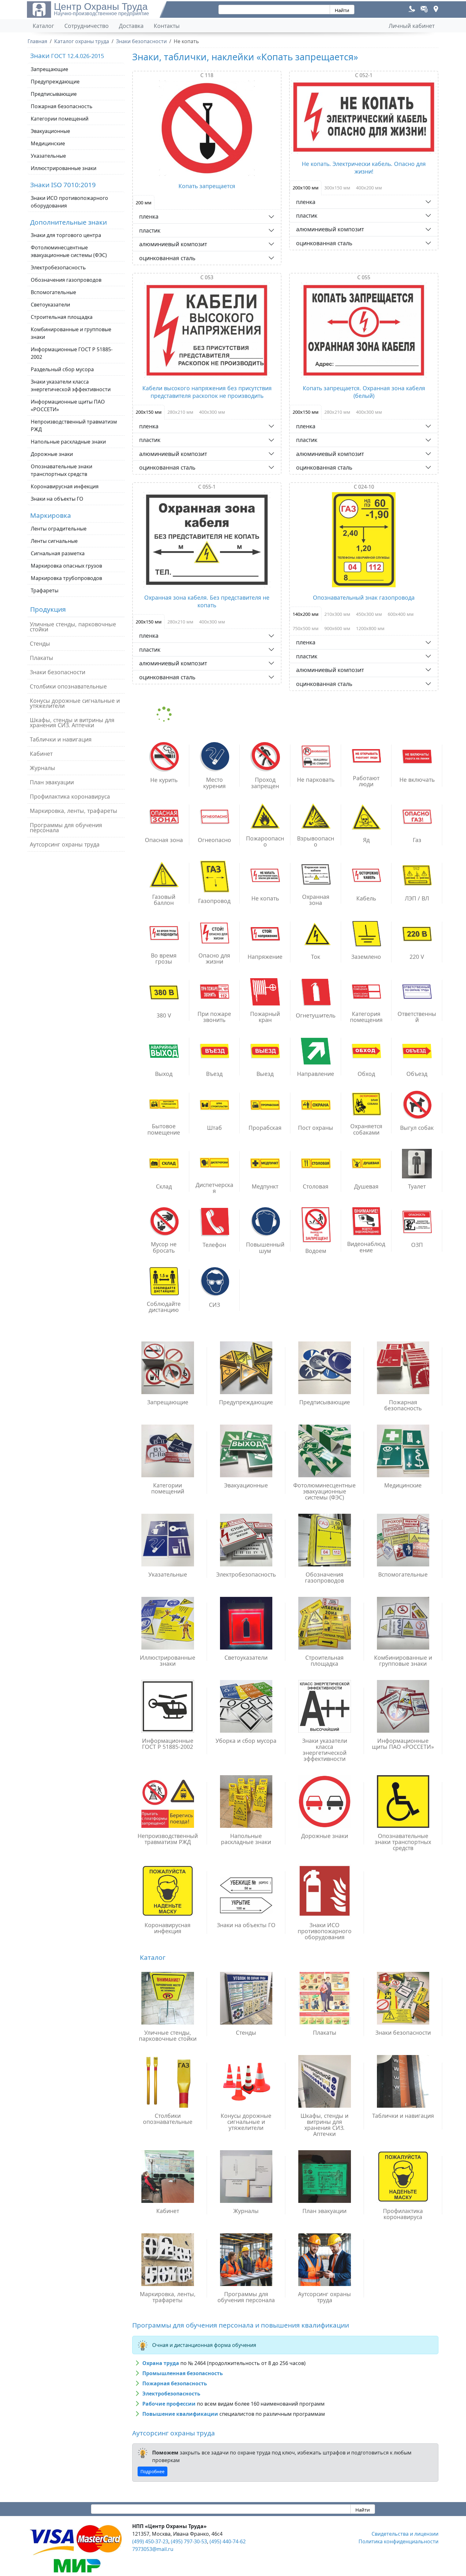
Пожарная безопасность (62, 106)
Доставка (131, 26)
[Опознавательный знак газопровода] (364, 540)
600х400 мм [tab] (401, 614)
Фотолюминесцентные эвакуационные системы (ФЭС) (69, 251)
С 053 (207, 277)
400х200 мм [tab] (369, 188)
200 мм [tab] (144, 203)
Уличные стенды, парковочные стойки (73, 627)
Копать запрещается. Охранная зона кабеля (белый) (364, 392)
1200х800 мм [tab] (370, 628)
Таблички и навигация (61, 739)
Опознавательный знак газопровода (364, 597)
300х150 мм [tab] (337, 188)
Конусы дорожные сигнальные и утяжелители (75, 703)
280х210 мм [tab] (180, 412)
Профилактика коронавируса (70, 796)
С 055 (364, 277)
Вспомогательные (53, 292)
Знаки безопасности (58, 672)
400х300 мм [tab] (212, 412)
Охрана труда (161, 2363)
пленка (149, 216)
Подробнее (152, 2471)
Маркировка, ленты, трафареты (74, 811)
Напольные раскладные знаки (68, 442)
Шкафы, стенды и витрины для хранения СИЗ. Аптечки (72, 722)
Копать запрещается (207, 186)
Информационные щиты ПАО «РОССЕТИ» (68, 405)
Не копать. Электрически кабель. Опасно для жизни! (364, 168)
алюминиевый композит (173, 244)
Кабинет (41, 754)
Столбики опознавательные (68, 686)
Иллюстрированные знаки (64, 168)
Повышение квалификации (180, 2414)
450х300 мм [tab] (369, 614)
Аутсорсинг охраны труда (65, 844)
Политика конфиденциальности (398, 2541)
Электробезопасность (58, 267)
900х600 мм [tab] (337, 628)
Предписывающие (54, 94)
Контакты (167, 26)
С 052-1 (364, 75)
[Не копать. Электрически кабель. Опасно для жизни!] (364, 117)
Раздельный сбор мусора (62, 369)
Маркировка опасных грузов (66, 566)
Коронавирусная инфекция (65, 486)
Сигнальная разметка (58, 553)
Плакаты (42, 658)
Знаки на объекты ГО (57, 499)
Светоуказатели (50, 305)
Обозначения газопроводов (66, 280)
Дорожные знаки (52, 454)
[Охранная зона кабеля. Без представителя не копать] (207, 540)
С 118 (207, 75)
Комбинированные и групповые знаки (71, 333)
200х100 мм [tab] (306, 188)
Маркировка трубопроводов (66, 578)
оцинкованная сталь (167, 258)
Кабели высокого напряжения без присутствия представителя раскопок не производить (207, 392)
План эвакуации (52, 782)
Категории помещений (60, 119)
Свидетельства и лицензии (405, 2534)
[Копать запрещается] (207, 128)
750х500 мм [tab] (306, 628)
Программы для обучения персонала (66, 827)
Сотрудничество (87, 26)
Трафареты (45, 590)
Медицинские (48, 143)
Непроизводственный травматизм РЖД (74, 425)
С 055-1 (207, 487)
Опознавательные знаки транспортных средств (61, 470)
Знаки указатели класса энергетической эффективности (71, 385)
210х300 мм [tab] (337, 614)
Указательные (48, 156)
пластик (150, 230)
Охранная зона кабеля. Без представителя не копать (207, 601)
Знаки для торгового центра (66, 235)
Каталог (43, 26)
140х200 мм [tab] (306, 614)
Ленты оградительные (59, 529)
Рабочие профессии (169, 2404)
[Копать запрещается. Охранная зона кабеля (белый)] (364, 330)
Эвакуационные (50, 131)
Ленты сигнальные (54, 541)
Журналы (42, 768)
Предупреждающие (55, 82)
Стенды (40, 643)
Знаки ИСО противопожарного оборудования (69, 202)
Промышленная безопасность (183, 2373)
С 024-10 (364, 487)
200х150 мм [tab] (149, 412)
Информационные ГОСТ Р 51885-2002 (72, 353)
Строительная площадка (62, 317)
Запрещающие (49, 69)
